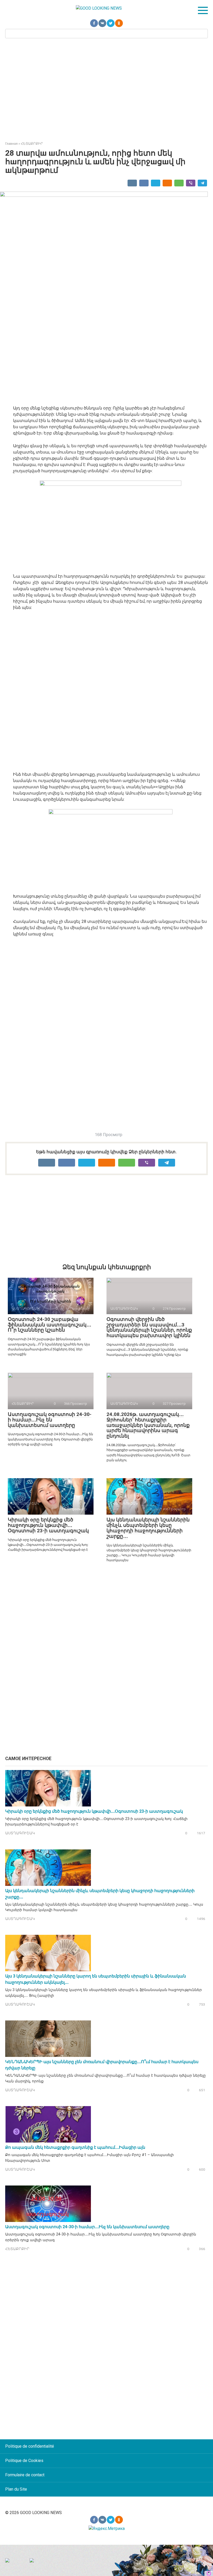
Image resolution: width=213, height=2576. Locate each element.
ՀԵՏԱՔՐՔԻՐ (17, 2249)
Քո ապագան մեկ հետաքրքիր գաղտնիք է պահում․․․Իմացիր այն (75, 2147)
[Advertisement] (106, 89)
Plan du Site (16, 2489)
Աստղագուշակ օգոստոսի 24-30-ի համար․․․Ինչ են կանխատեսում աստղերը (50, 1420)
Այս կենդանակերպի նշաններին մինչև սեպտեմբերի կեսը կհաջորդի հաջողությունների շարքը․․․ (148, 1528)
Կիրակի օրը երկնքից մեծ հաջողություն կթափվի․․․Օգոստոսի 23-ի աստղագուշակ (48, 1525)
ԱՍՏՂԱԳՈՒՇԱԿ (20, 1833)
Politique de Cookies (24, 2461)
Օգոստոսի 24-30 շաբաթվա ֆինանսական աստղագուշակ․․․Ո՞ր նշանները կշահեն (49, 1325)
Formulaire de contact (25, 2475)
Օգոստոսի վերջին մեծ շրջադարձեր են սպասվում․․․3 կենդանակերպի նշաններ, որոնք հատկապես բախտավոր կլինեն (149, 1327)
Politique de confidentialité (30, 2446)
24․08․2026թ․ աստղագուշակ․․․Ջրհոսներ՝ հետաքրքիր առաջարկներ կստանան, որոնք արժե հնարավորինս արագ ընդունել (148, 1425)
